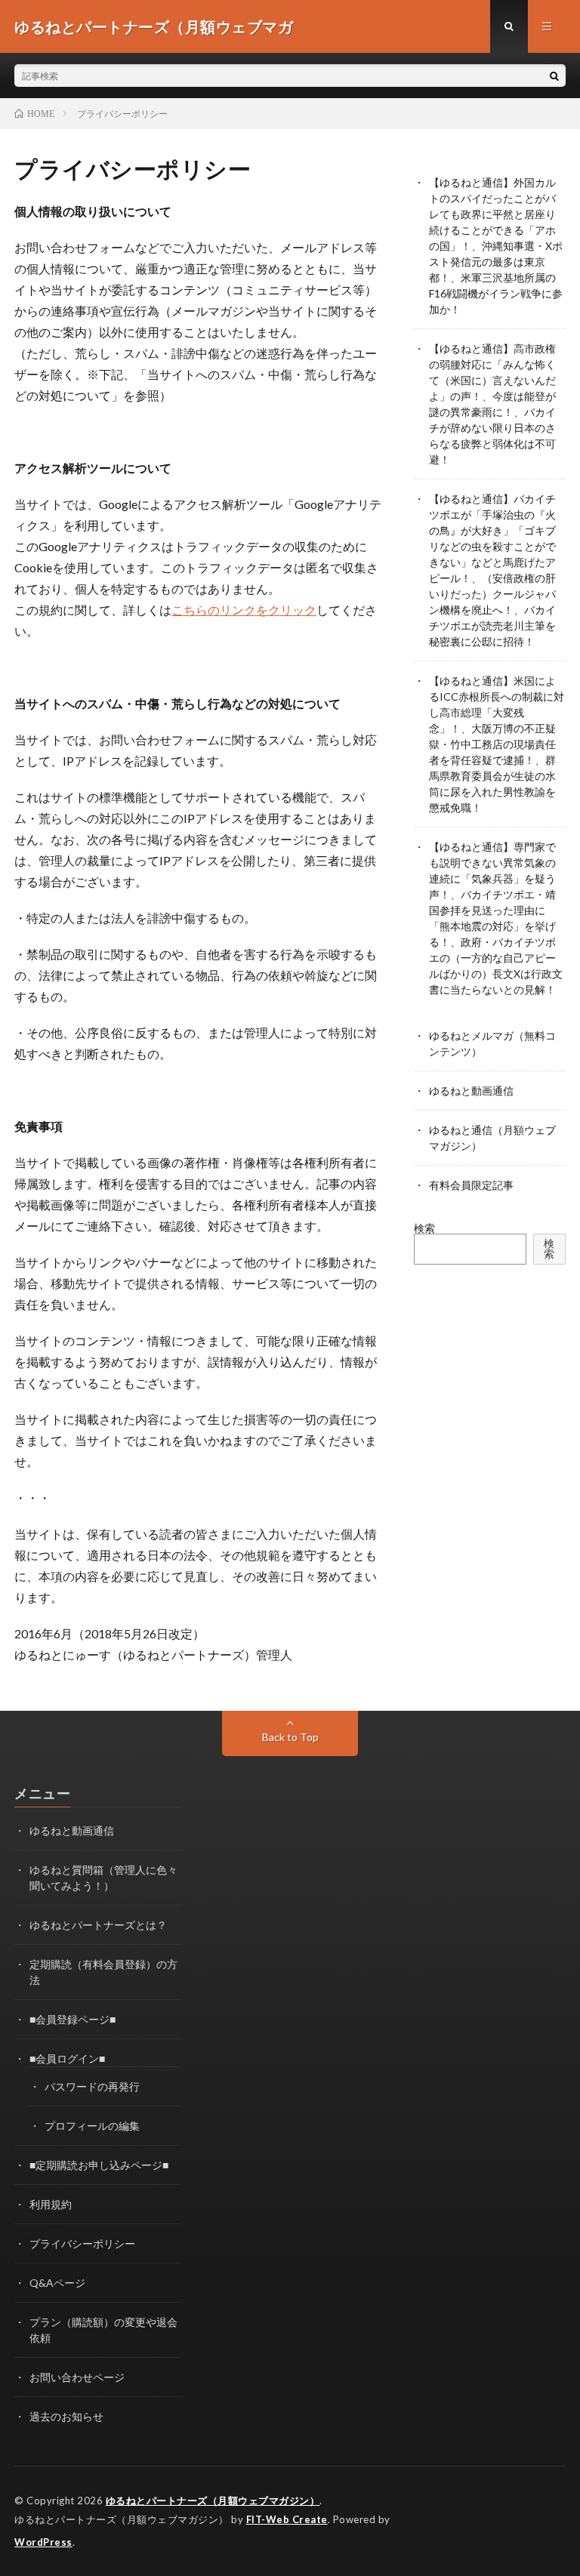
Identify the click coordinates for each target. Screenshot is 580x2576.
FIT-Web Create (287, 2519)
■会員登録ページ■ (72, 2019)
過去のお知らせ (66, 2416)
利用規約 (51, 2204)
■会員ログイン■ (67, 2058)
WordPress (43, 2542)
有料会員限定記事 (471, 1185)
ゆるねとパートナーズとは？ (98, 1925)
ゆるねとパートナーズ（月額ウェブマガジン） (213, 2501)
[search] (554, 75)
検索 (424, 1228)
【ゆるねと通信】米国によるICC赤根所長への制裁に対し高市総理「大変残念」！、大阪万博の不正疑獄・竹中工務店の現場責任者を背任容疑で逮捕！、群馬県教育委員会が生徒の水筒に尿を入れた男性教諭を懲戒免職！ (497, 744)
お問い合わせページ (77, 2377)
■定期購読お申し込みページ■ (99, 2165)
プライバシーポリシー (82, 2243)
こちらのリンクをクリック (244, 610)
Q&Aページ (57, 2283)
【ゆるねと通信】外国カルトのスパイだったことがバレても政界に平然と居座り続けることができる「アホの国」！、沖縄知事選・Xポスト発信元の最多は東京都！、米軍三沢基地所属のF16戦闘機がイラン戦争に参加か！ (496, 246)
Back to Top (290, 1737)
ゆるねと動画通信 (471, 1091)
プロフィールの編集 (92, 2126)
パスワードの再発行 (92, 2086)
